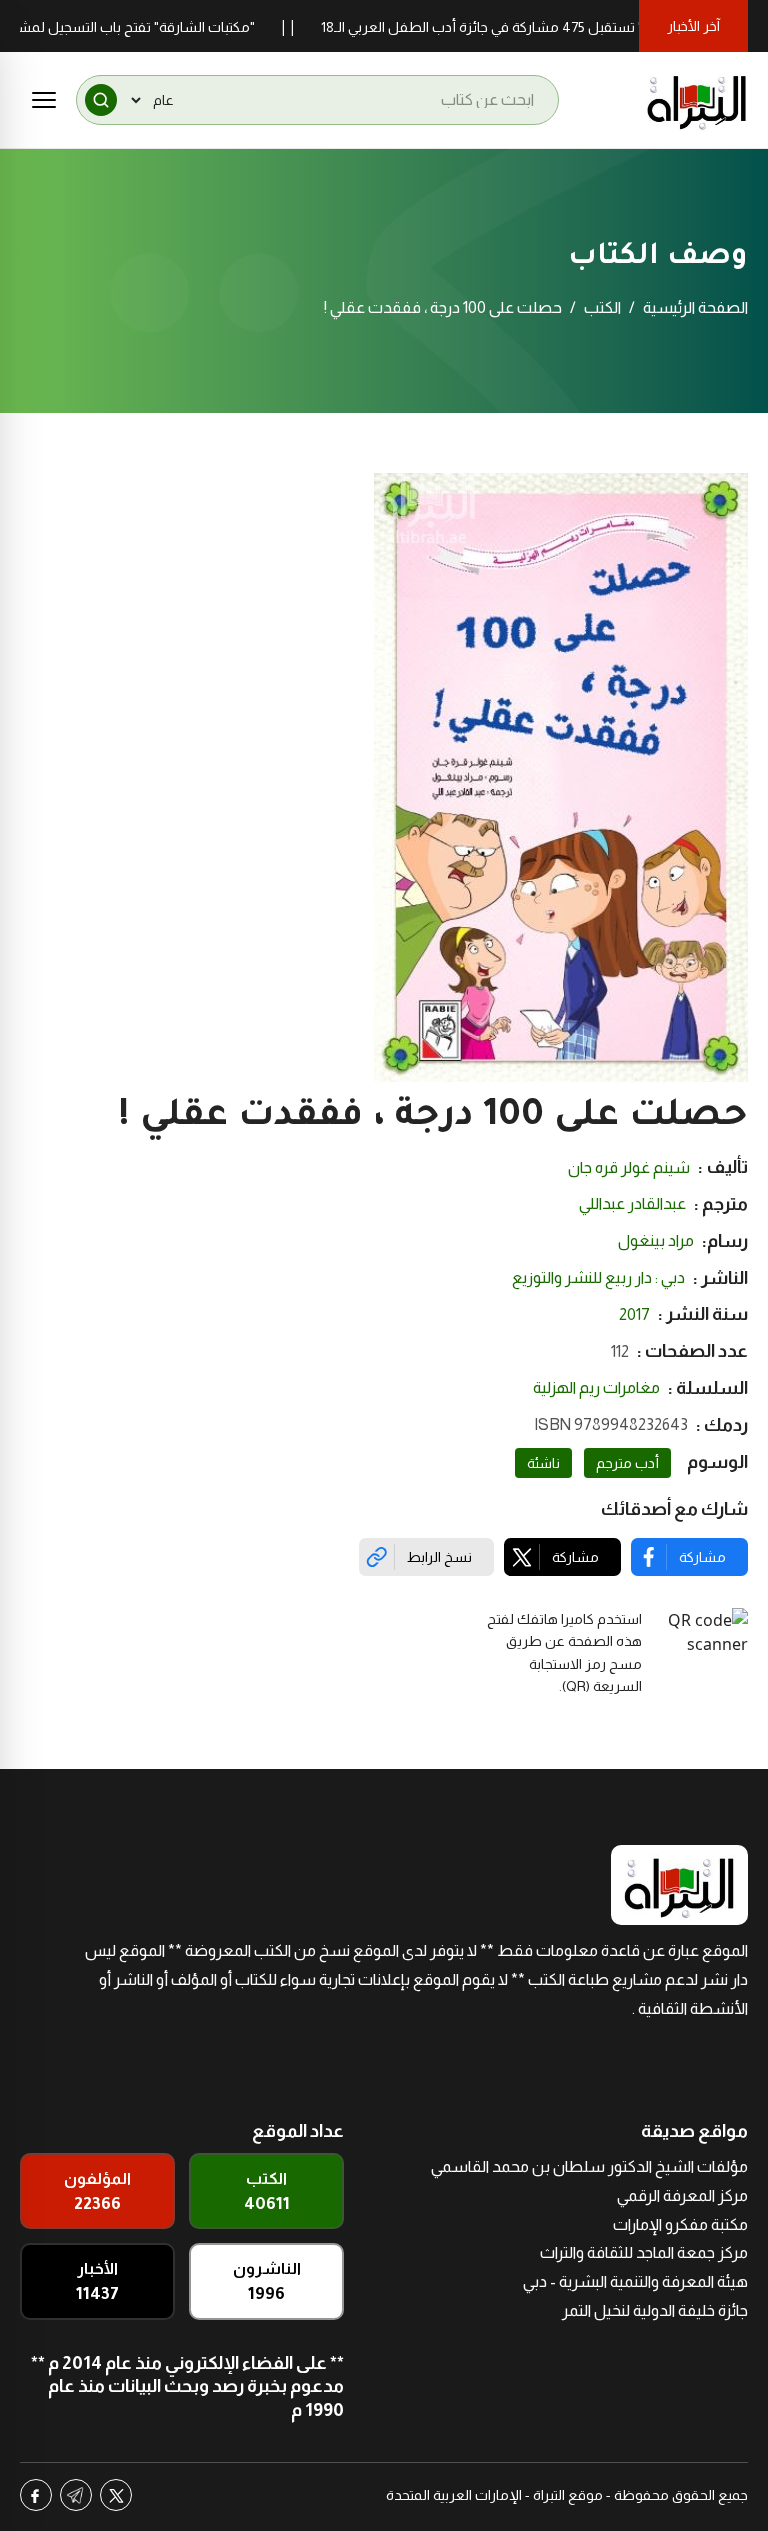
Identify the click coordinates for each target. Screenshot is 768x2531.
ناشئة (543, 1463)
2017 (634, 1314)
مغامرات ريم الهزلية (596, 1387)
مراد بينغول (656, 1240)
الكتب (602, 307)
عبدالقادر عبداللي (632, 1203)
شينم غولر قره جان (629, 1167)
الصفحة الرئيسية (695, 307)
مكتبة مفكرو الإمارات (680, 2224)
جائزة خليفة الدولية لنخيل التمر (655, 2310)
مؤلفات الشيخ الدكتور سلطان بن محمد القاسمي (589, 2166)
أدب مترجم (627, 1463)
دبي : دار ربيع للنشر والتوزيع (598, 1277)
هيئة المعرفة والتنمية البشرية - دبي (635, 2281)
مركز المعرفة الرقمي (682, 2195)
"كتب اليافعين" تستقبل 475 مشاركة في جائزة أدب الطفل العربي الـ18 (557, 27)
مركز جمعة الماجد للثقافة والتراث (644, 2252)
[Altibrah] (697, 100)
